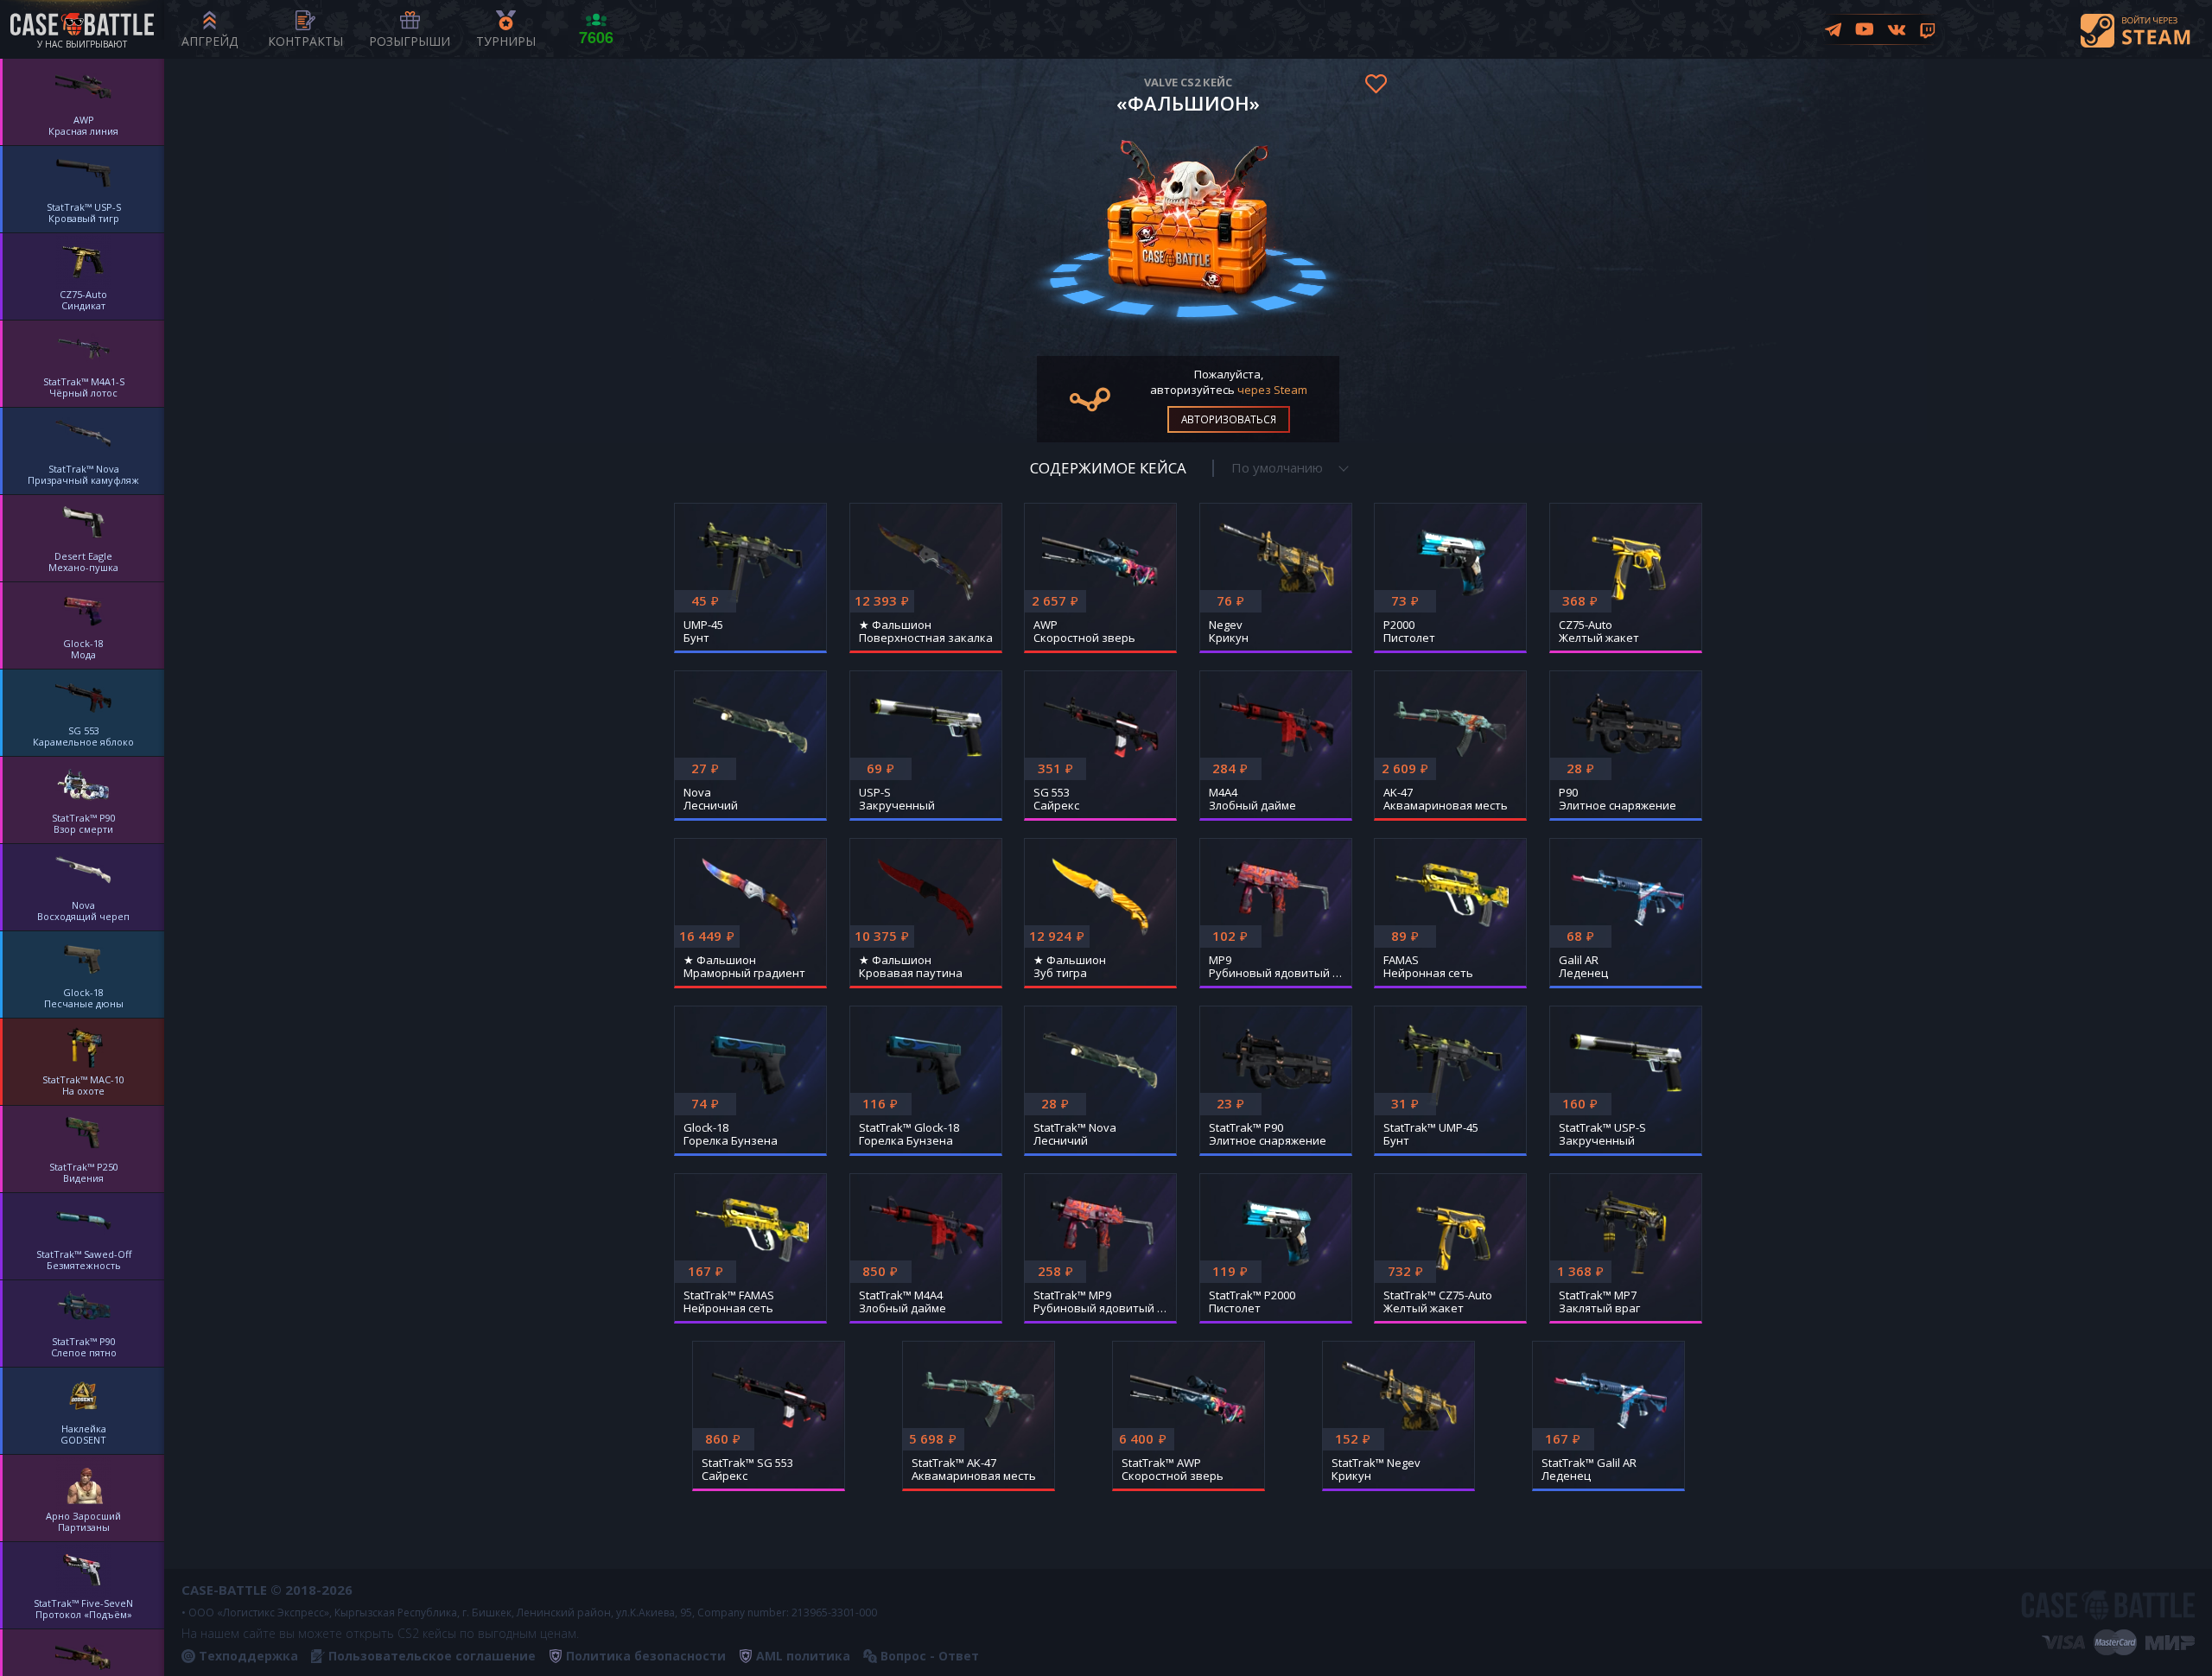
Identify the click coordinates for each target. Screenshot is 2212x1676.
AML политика (803, 1656)
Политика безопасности (646, 1656)
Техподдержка (248, 1656)
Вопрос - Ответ (930, 1656)
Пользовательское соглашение (432, 1656)
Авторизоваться (1229, 419)
